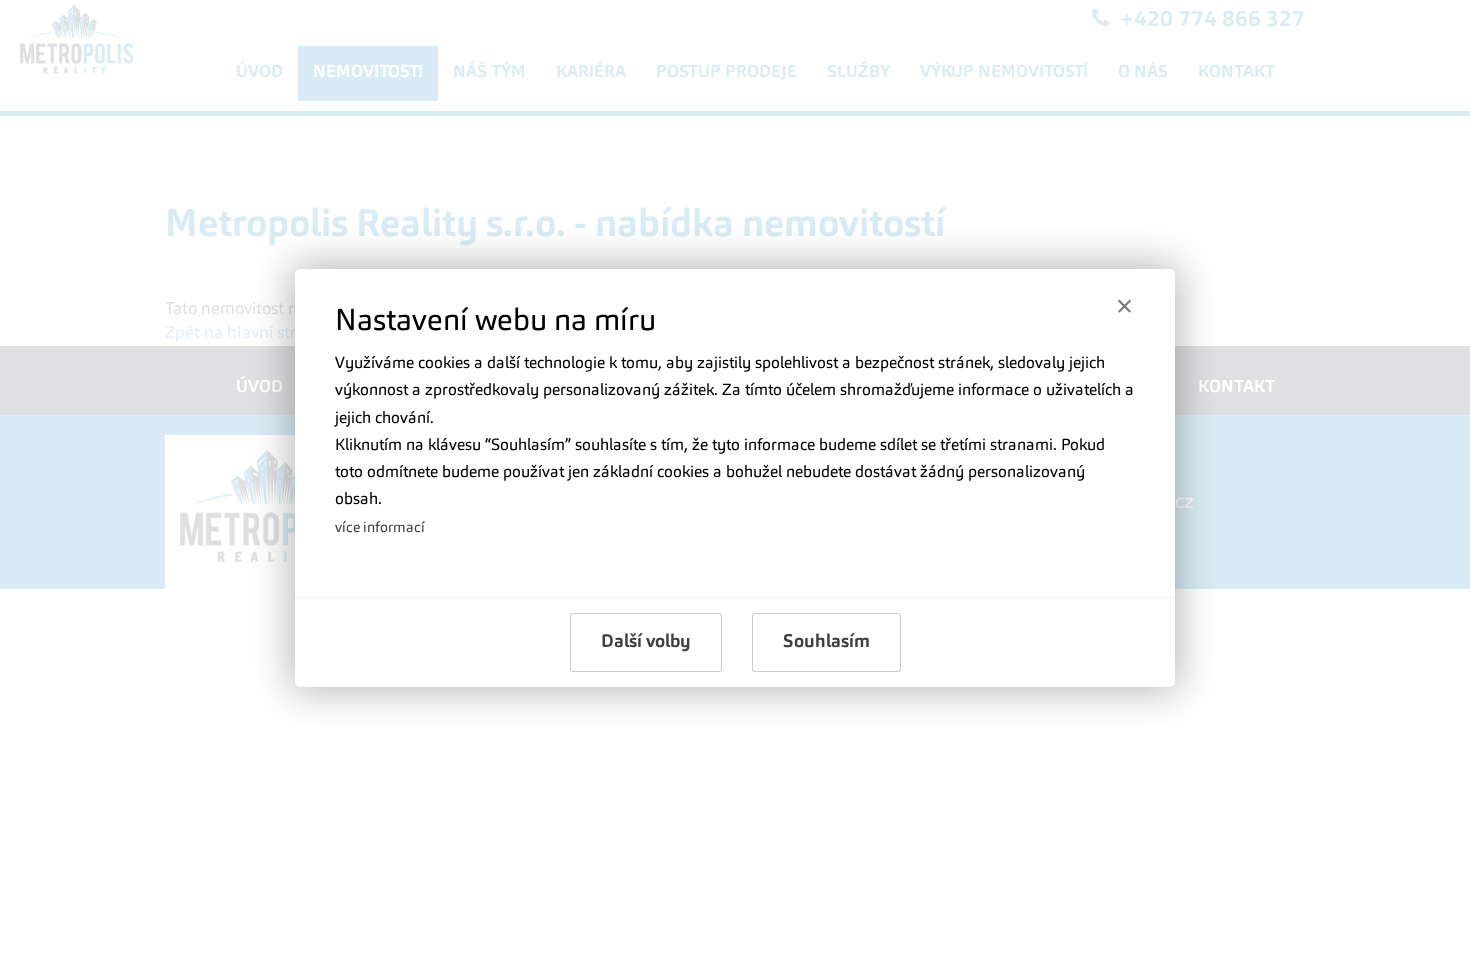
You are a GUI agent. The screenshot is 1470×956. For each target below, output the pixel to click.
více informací (380, 528)
